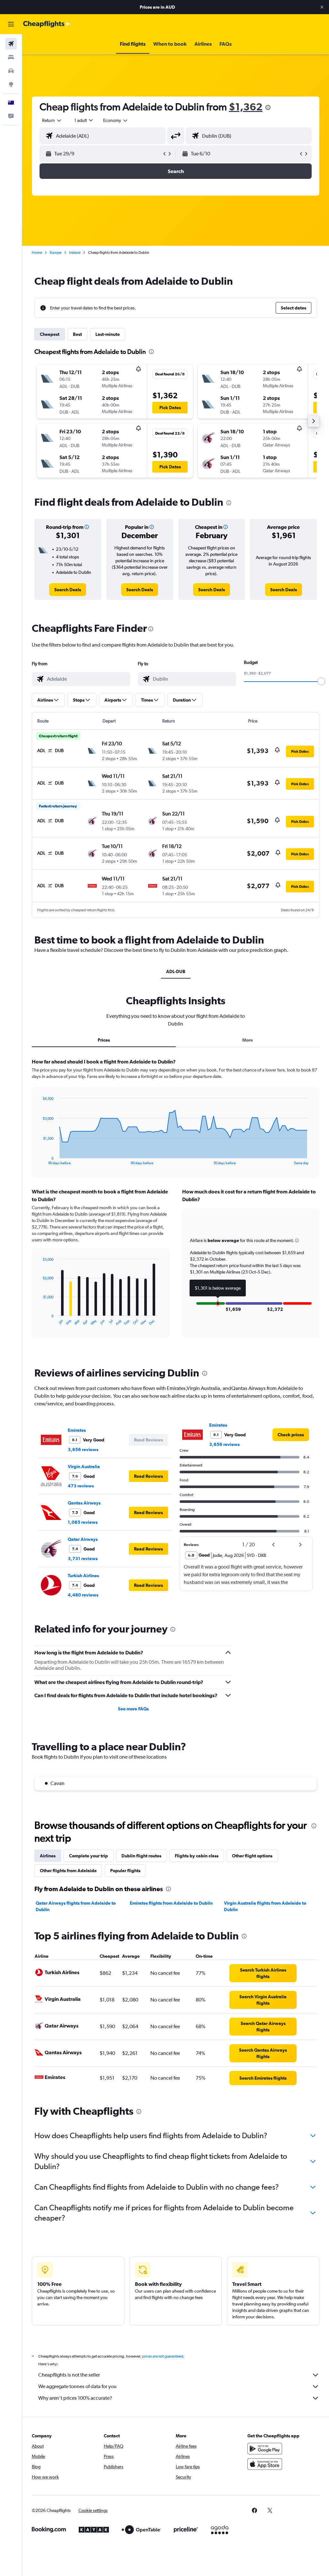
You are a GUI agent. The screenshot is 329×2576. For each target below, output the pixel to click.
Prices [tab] (104, 1040)
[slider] (321, 681)
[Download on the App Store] (265, 2464)
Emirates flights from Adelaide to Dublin (171, 1903)
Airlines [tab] (48, 1856)
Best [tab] (77, 334)
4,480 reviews (83, 1595)
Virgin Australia (84, 1467)
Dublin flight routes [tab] (141, 1856)
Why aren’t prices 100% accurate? (75, 2398)
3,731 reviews (83, 1559)
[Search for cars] (11, 71)
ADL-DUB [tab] (176, 971)
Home (37, 253)
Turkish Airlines (83, 1576)
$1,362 (246, 107)
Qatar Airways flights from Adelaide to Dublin (76, 1906)
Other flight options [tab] (252, 1856)
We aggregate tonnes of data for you (77, 2386)
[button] (322, 7)
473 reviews (81, 1486)
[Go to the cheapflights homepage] (47, 24)
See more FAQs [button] (133, 1709)
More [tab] (248, 1040)
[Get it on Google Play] (265, 2449)
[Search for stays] (11, 57)
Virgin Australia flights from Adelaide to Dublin (265, 1906)
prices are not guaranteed (163, 2356)
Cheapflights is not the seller (69, 2375)
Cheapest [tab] (50, 334)
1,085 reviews (83, 1522)
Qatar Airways (83, 1539)
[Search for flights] (11, 44)
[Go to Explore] (11, 84)
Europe (56, 253)
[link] (68, 590)
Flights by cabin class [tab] (197, 1856)
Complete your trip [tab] (89, 1856)
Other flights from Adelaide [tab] (68, 1871)
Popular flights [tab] (125, 1871)
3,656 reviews (83, 1449)
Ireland (75, 253)
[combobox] (116, 120)
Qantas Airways (84, 1503)
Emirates (77, 1430)
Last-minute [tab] (108, 334)
